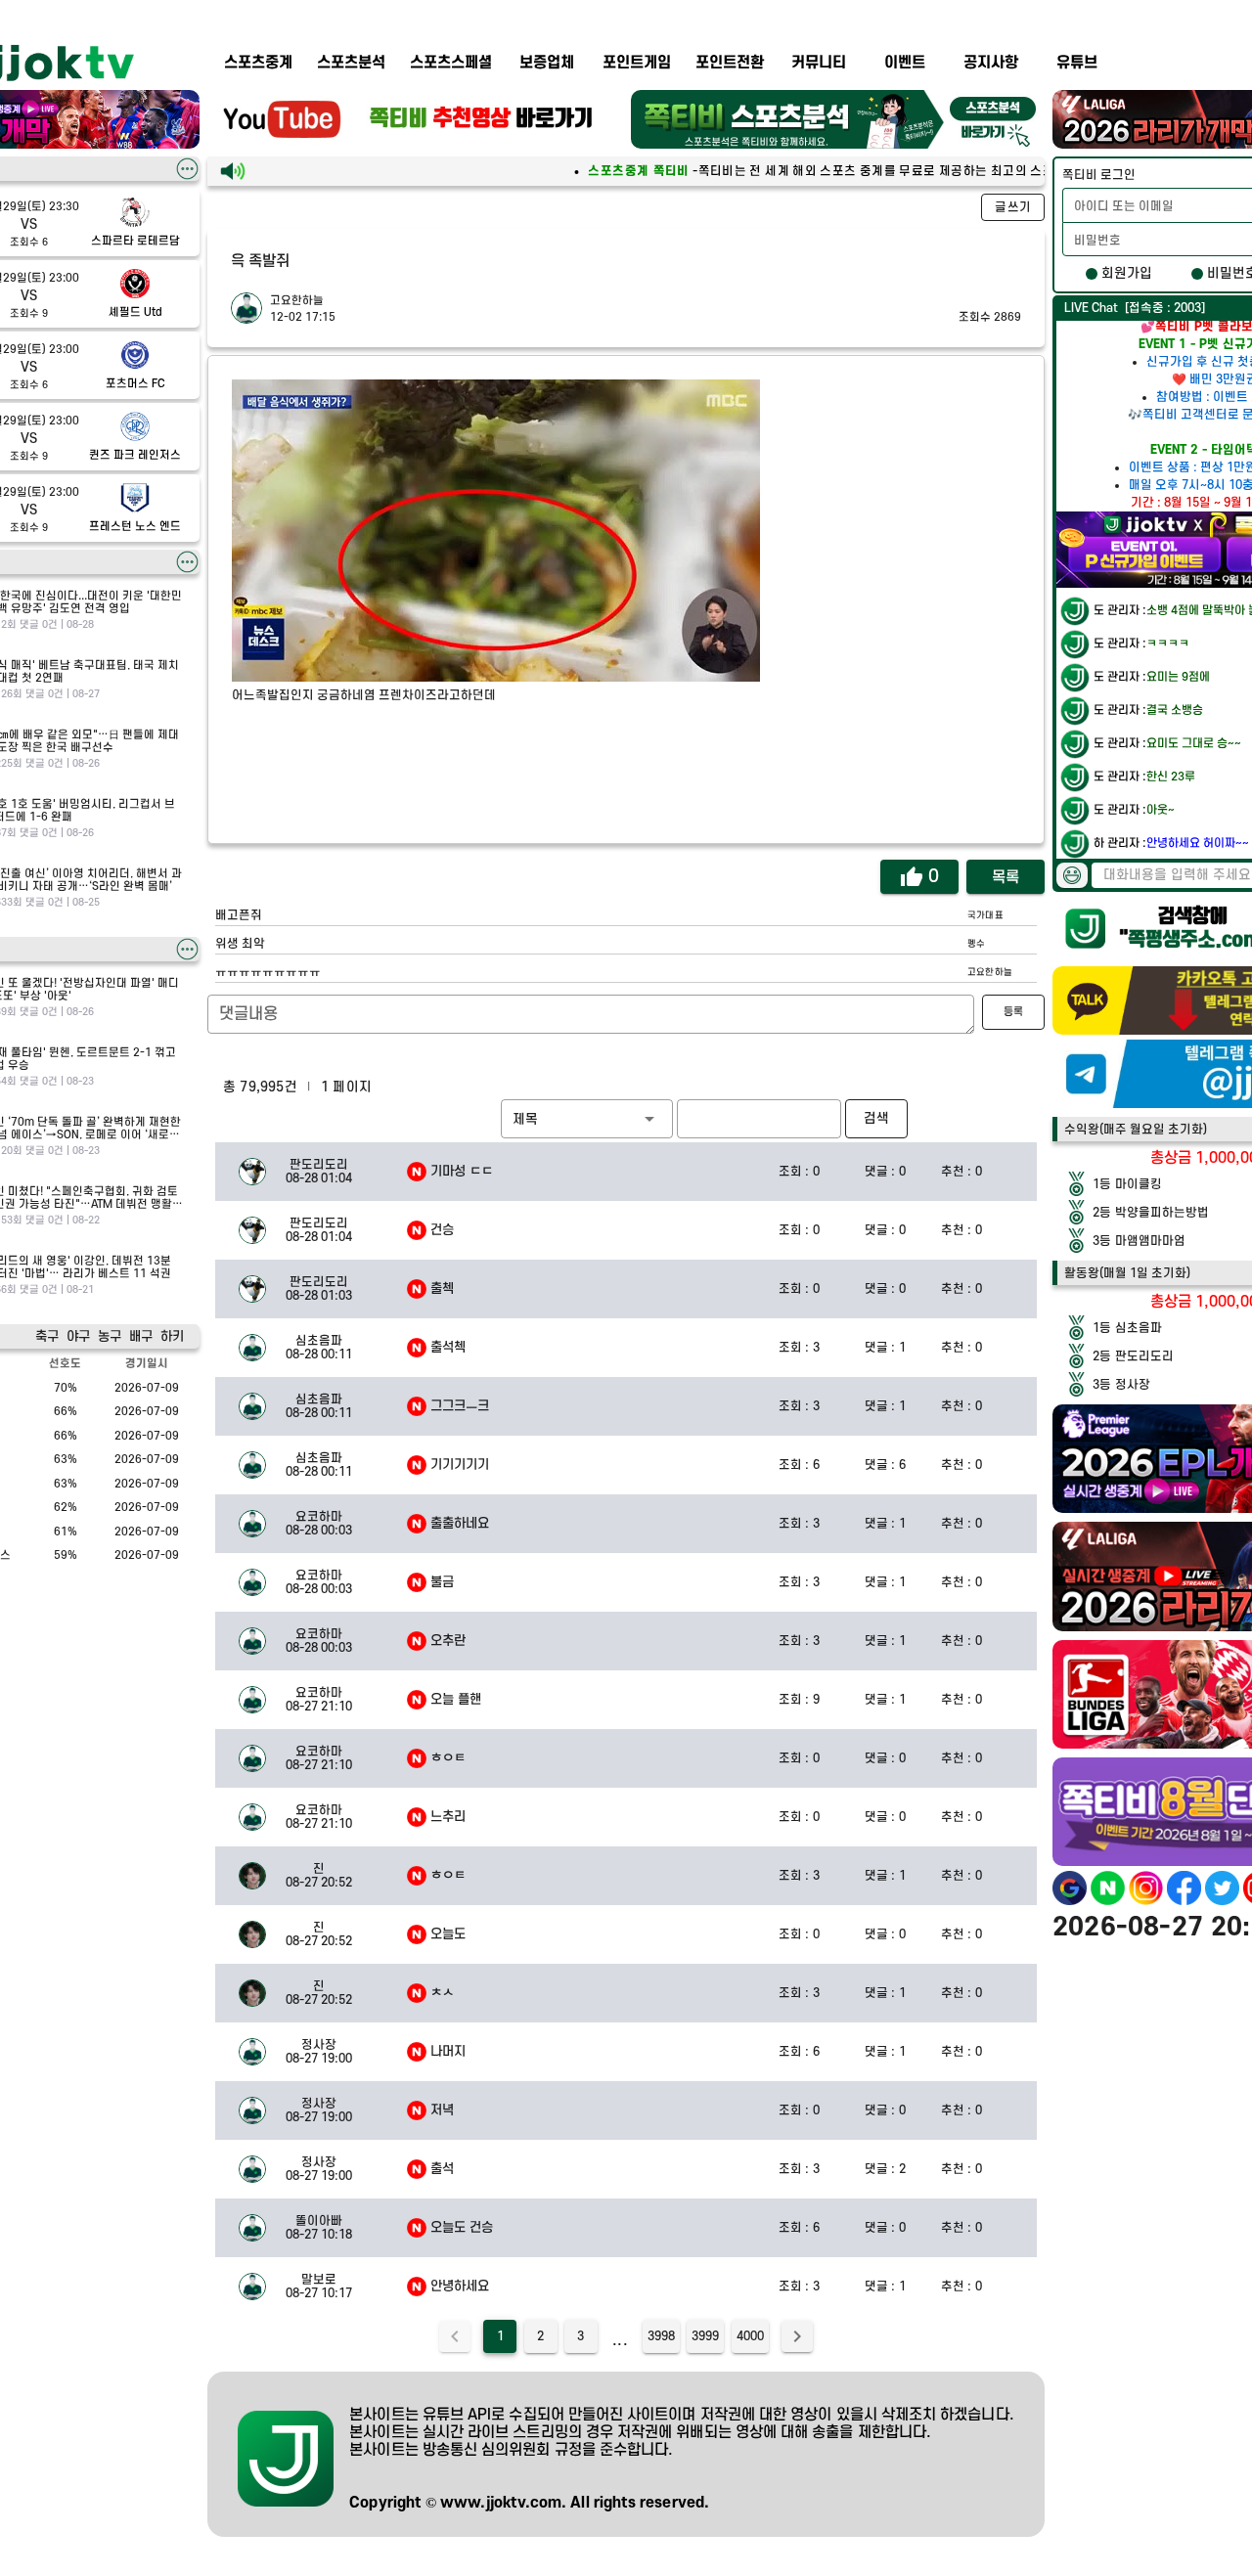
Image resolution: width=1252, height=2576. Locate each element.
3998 (661, 2336)
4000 (750, 2336)
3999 (705, 2336)
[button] (587, 1119)
